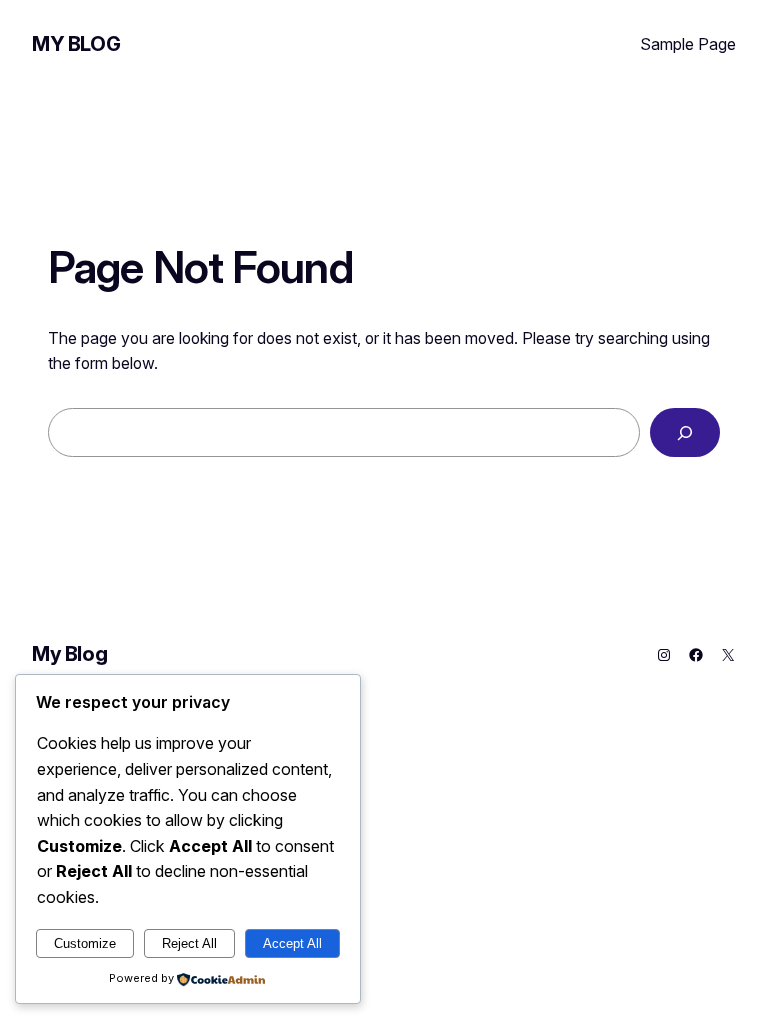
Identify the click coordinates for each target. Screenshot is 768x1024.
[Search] (685, 432)
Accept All (292, 943)
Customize (85, 943)
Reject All (189, 943)
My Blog (76, 44)
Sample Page (688, 44)
